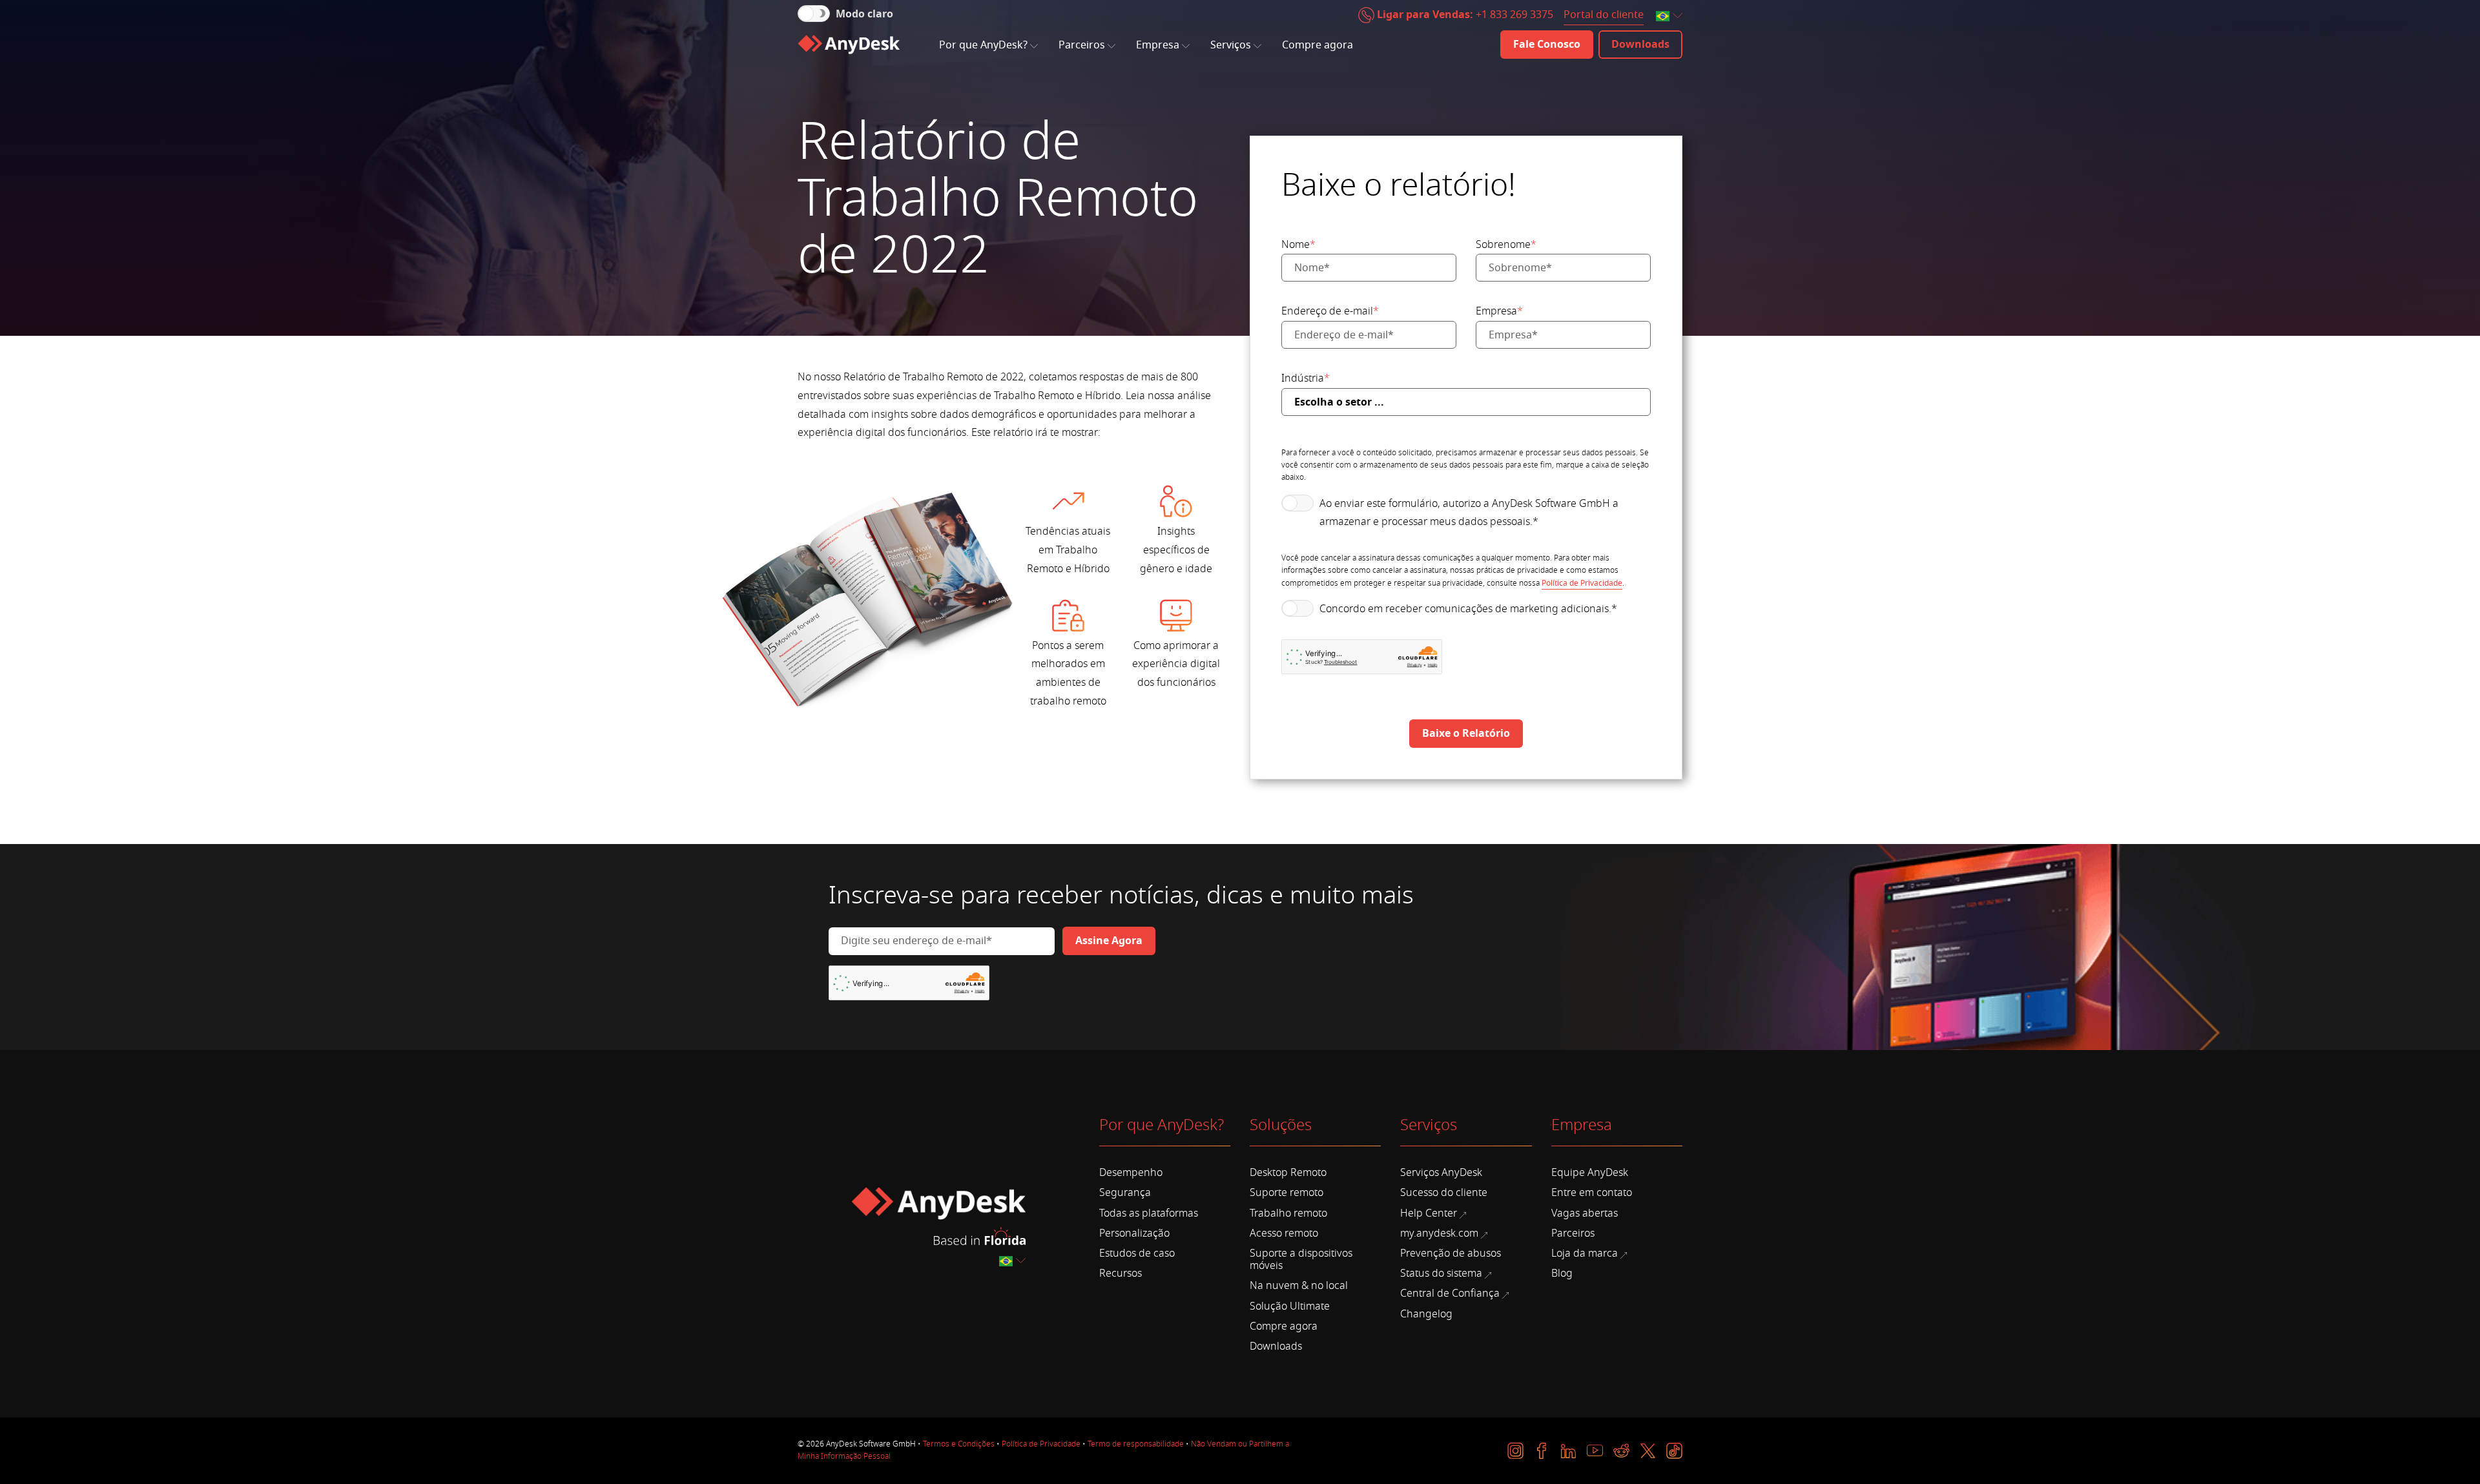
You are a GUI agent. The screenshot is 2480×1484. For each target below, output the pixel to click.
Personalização (1134, 1233)
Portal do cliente (1604, 15)
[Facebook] (1542, 1451)
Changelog (1426, 1314)
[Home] (849, 45)
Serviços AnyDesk (1441, 1173)
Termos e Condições (959, 1444)
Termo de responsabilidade (1136, 1444)
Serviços (1231, 45)
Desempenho (1131, 1173)
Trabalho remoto (1288, 1213)
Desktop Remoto (1288, 1173)
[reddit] (1621, 1451)
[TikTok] (1674, 1451)
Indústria (1306, 378)
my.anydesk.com (1439, 1233)
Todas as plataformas (1149, 1213)
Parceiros (1082, 45)
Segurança (1125, 1193)
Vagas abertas (1585, 1213)
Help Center (1429, 1213)
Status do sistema (1441, 1273)
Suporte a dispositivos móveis (1301, 1260)
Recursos (1121, 1273)
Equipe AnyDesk (1590, 1173)
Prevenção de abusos (1451, 1253)
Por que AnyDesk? (983, 45)
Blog (1562, 1273)
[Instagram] (1515, 1451)
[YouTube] (1595, 1451)
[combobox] (1670, 16)
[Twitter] (1648, 1451)
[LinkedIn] (1568, 1451)
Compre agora (1317, 45)
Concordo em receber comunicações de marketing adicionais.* (1468, 609)
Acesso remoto (1284, 1233)
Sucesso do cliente (1444, 1193)
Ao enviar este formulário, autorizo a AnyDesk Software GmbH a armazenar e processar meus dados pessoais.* (1469, 513)
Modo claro (864, 14)
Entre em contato (1592, 1193)
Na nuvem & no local (1299, 1286)
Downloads (1276, 1346)
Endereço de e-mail (1330, 311)
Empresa (1158, 45)
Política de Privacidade (1582, 583)
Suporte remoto (1286, 1193)
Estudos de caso (1137, 1253)
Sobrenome (1506, 245)
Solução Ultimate (1290, 1306)
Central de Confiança (1450, 1293)
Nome (1298, 245)
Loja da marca (1585, 1253)
